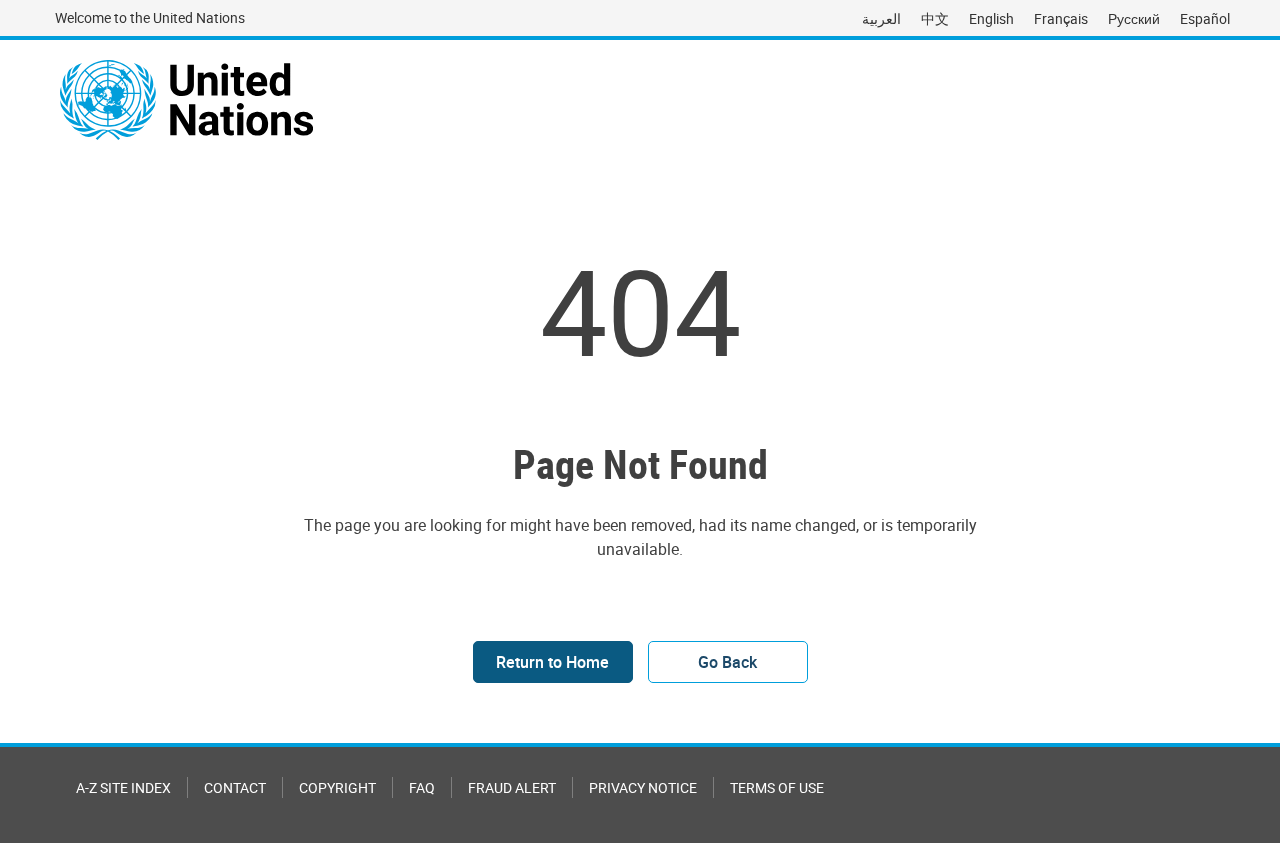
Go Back (727, 662)
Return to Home (552, 662)
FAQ (422, 787)
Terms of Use (777, 787)
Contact (235, 787)
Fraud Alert (512, 787)
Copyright (337, 787)
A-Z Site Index (123, 787)
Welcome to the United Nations (150, 17)
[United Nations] (186, 100)
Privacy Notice (643, 787)
